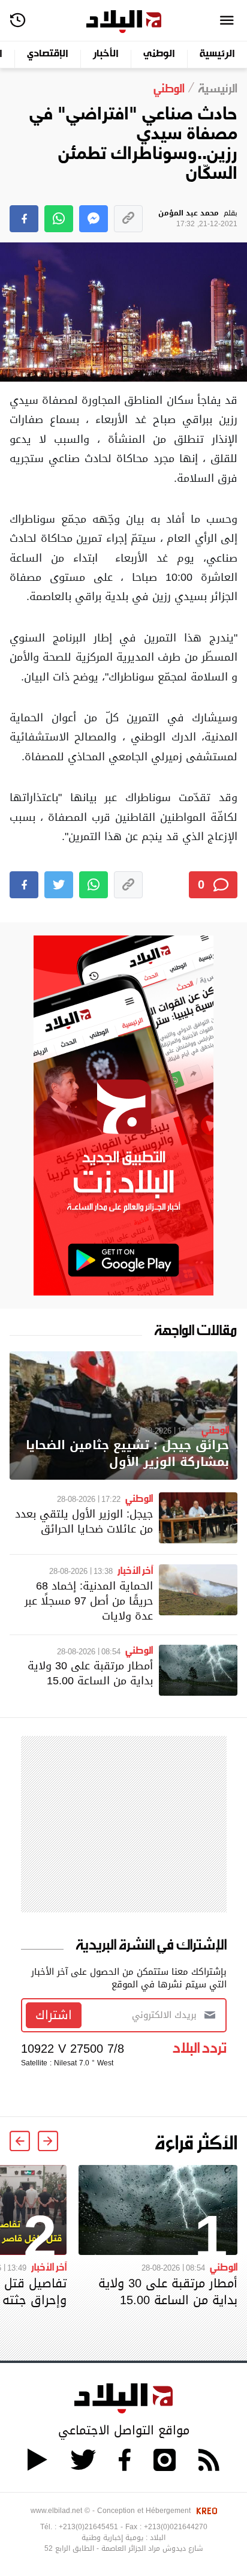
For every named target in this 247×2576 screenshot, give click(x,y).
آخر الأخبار (135, 1570)
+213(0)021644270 (176, 2527)
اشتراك (54, 2015)
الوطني (159, 54)
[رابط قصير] (128, 219)
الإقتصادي (48, 54)
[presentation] (48, 2141)
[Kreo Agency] (205, 2511)
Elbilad (124, 22)
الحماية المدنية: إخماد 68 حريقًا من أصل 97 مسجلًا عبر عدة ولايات (89, 1601)
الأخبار (106, 54)
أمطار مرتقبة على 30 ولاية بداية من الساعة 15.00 (90, 1673)
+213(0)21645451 (88, 2527)
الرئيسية (217, 54)
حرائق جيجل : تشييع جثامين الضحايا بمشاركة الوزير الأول (127, 1454)
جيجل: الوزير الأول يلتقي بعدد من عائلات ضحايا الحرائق (84, 1521)
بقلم (198, 219)
